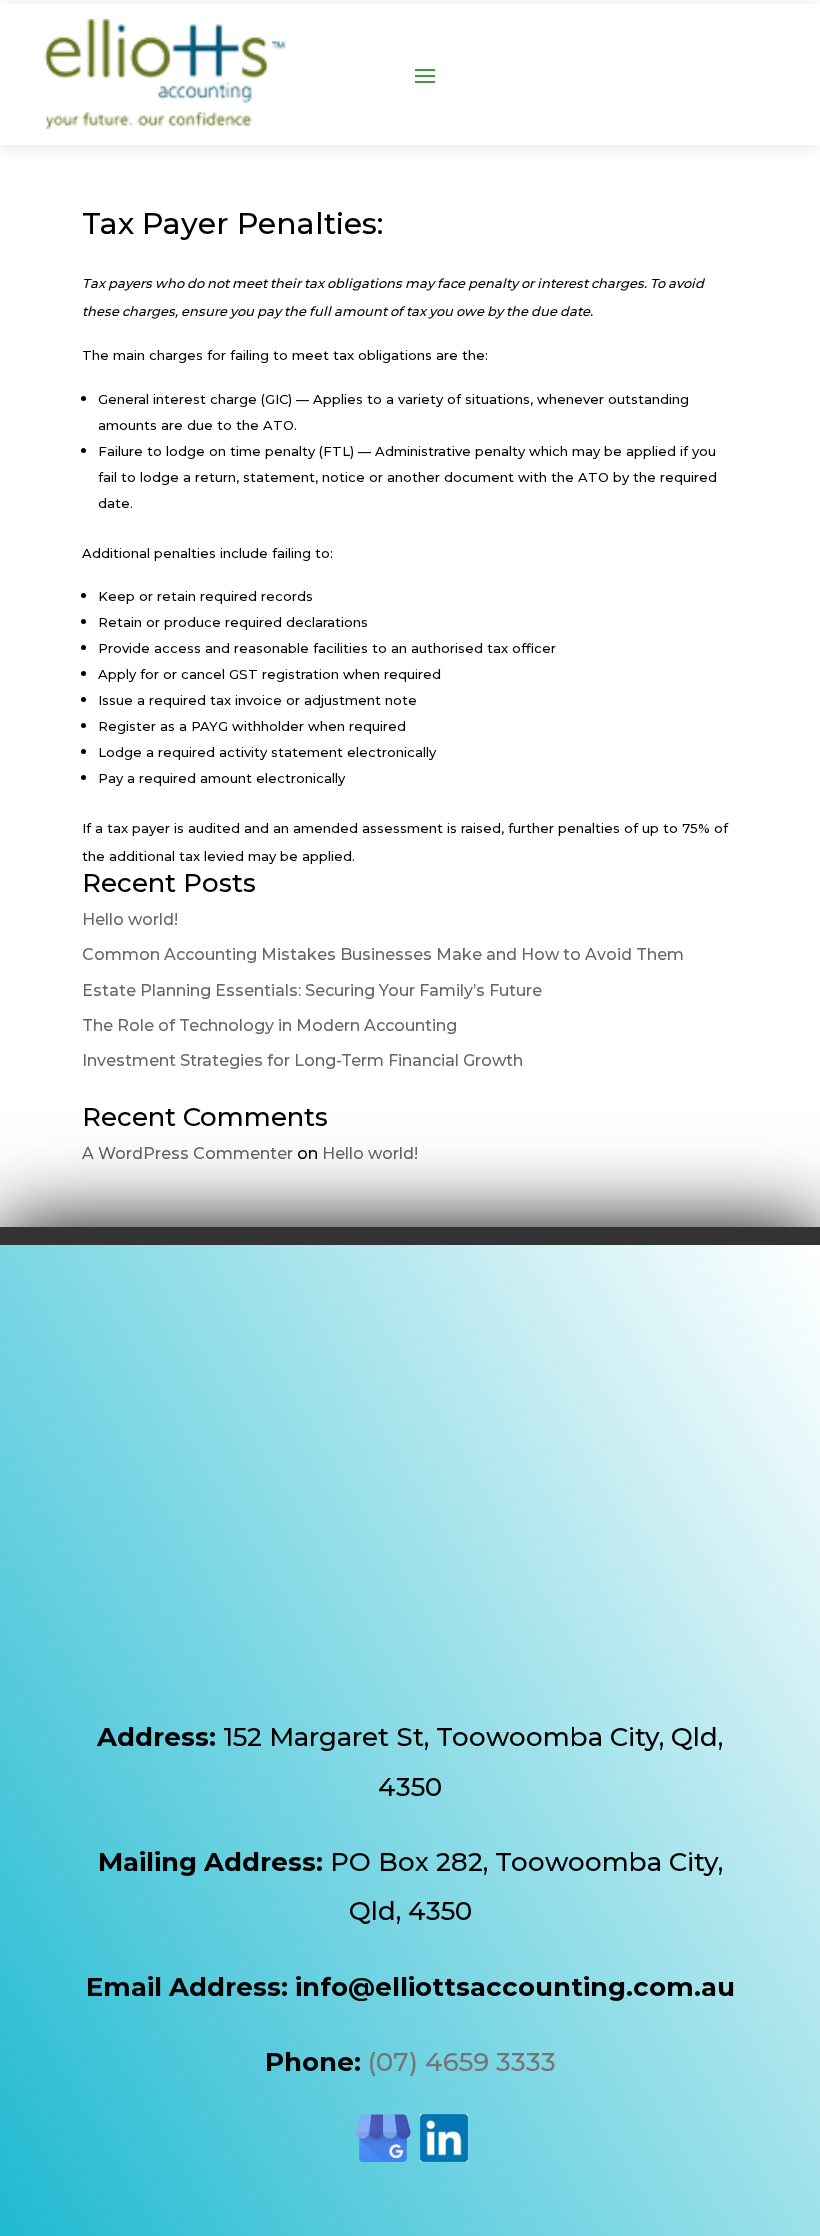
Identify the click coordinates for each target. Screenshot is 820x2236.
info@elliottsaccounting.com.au (515, 1987)
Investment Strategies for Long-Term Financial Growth (302, 1060)
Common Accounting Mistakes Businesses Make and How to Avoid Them (383, 954)
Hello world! (130, 919)
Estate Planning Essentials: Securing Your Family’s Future (312, 990)
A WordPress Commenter (187, 1153)
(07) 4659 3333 (462, 2062)
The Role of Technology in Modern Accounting (269, 1025)
